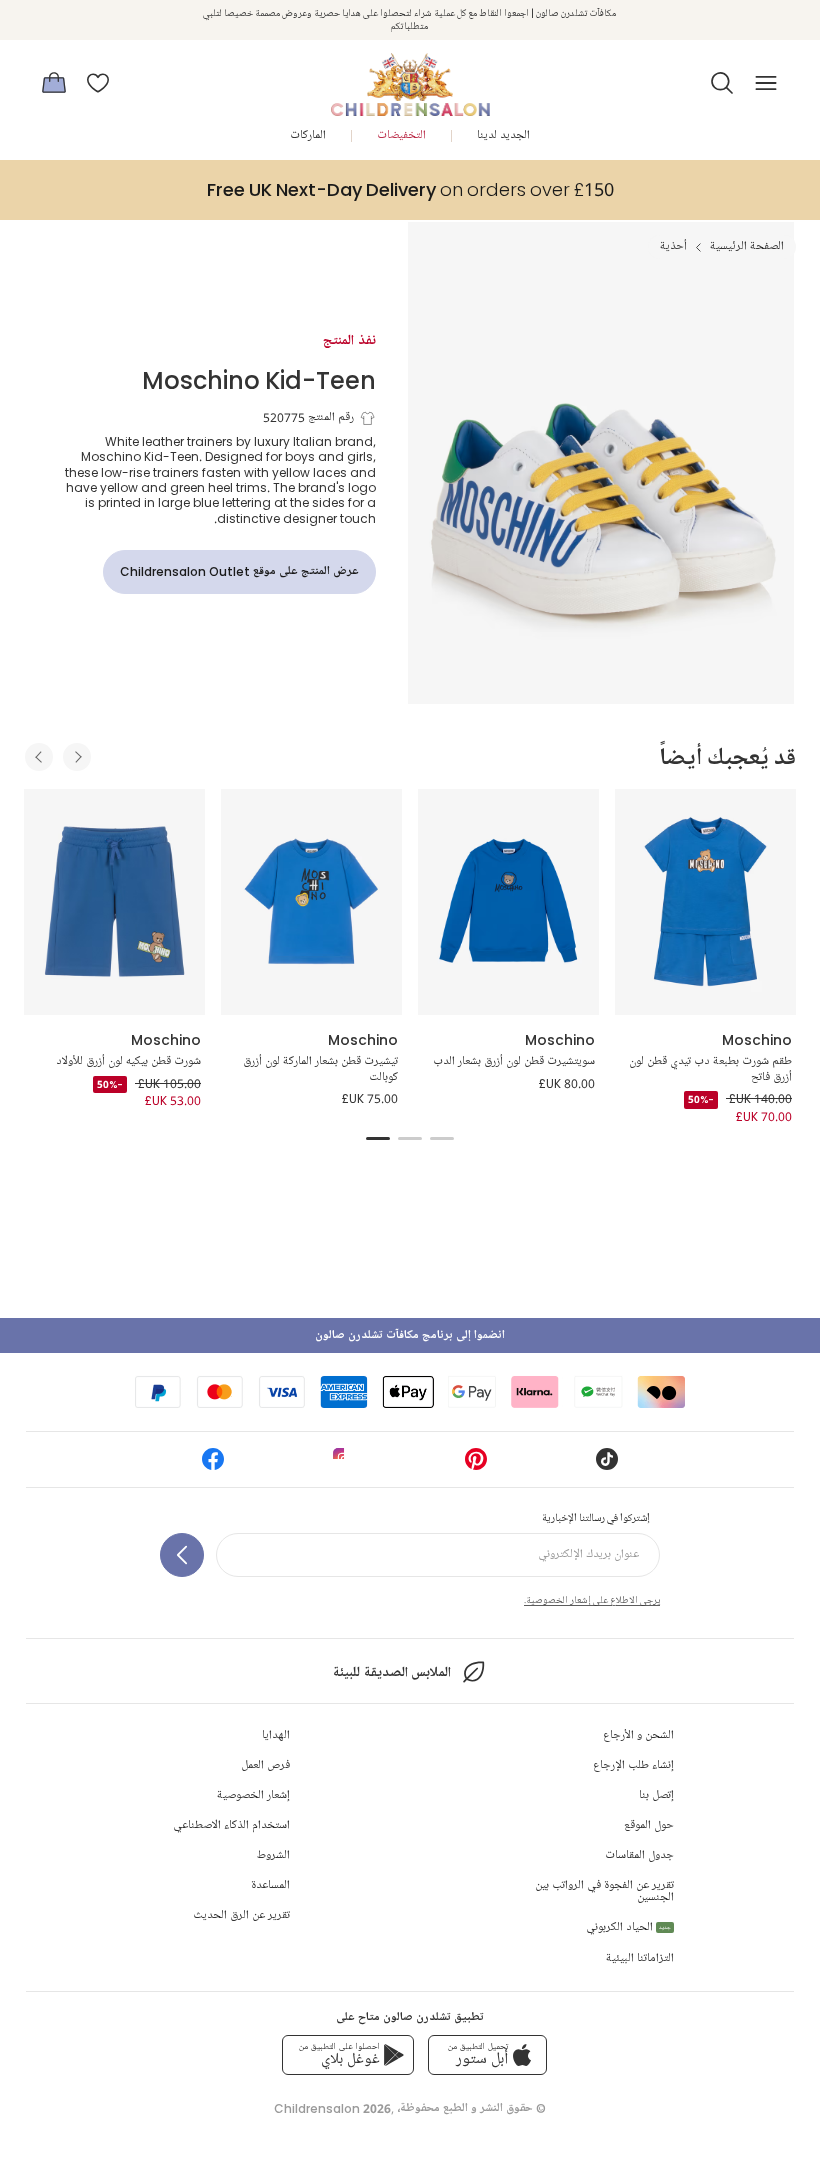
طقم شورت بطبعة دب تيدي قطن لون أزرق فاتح (710, 1069)
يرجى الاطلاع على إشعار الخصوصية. (592, 1600)
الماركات (308, 135)
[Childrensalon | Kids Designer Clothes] (410, 77)
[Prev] (39, 757)
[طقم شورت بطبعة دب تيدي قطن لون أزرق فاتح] (705, 902)
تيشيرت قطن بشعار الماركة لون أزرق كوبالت (320, 1069)
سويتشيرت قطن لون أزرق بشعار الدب (514, 1061)
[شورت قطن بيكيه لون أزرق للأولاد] (114, 902)
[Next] (77, 757)
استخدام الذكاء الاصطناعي (231, 1825)
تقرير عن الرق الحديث (241, 1915)
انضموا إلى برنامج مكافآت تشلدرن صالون (410, 1335)
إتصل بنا (656, 1795)
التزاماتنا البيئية (640, 1958)
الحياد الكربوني (628, 1927)
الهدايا (276, 1735)
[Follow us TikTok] (607, 1465)
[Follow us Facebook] (213, 1465)
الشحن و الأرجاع (638, 1735)
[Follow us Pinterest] (476, 1465)
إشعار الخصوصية (253, 1795)
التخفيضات (401, 135)
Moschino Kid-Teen (259, 379)
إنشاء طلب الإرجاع (633, 1765)
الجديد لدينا (503, 135)
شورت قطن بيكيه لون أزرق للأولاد (128, 1061)
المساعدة (270, 1885)
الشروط (273, 1855)
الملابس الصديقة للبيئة (391, 1672)
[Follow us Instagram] (344, 1465)
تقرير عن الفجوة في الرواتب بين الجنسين (604, 1891)
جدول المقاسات (639, 1855)
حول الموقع (649, 1825)
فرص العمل (265, 1765)
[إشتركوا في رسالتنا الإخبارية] (182, 1555)
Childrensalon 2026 (332, 2108)
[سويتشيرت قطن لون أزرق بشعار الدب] (508, 902)
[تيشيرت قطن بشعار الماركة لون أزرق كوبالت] (311, 902)
